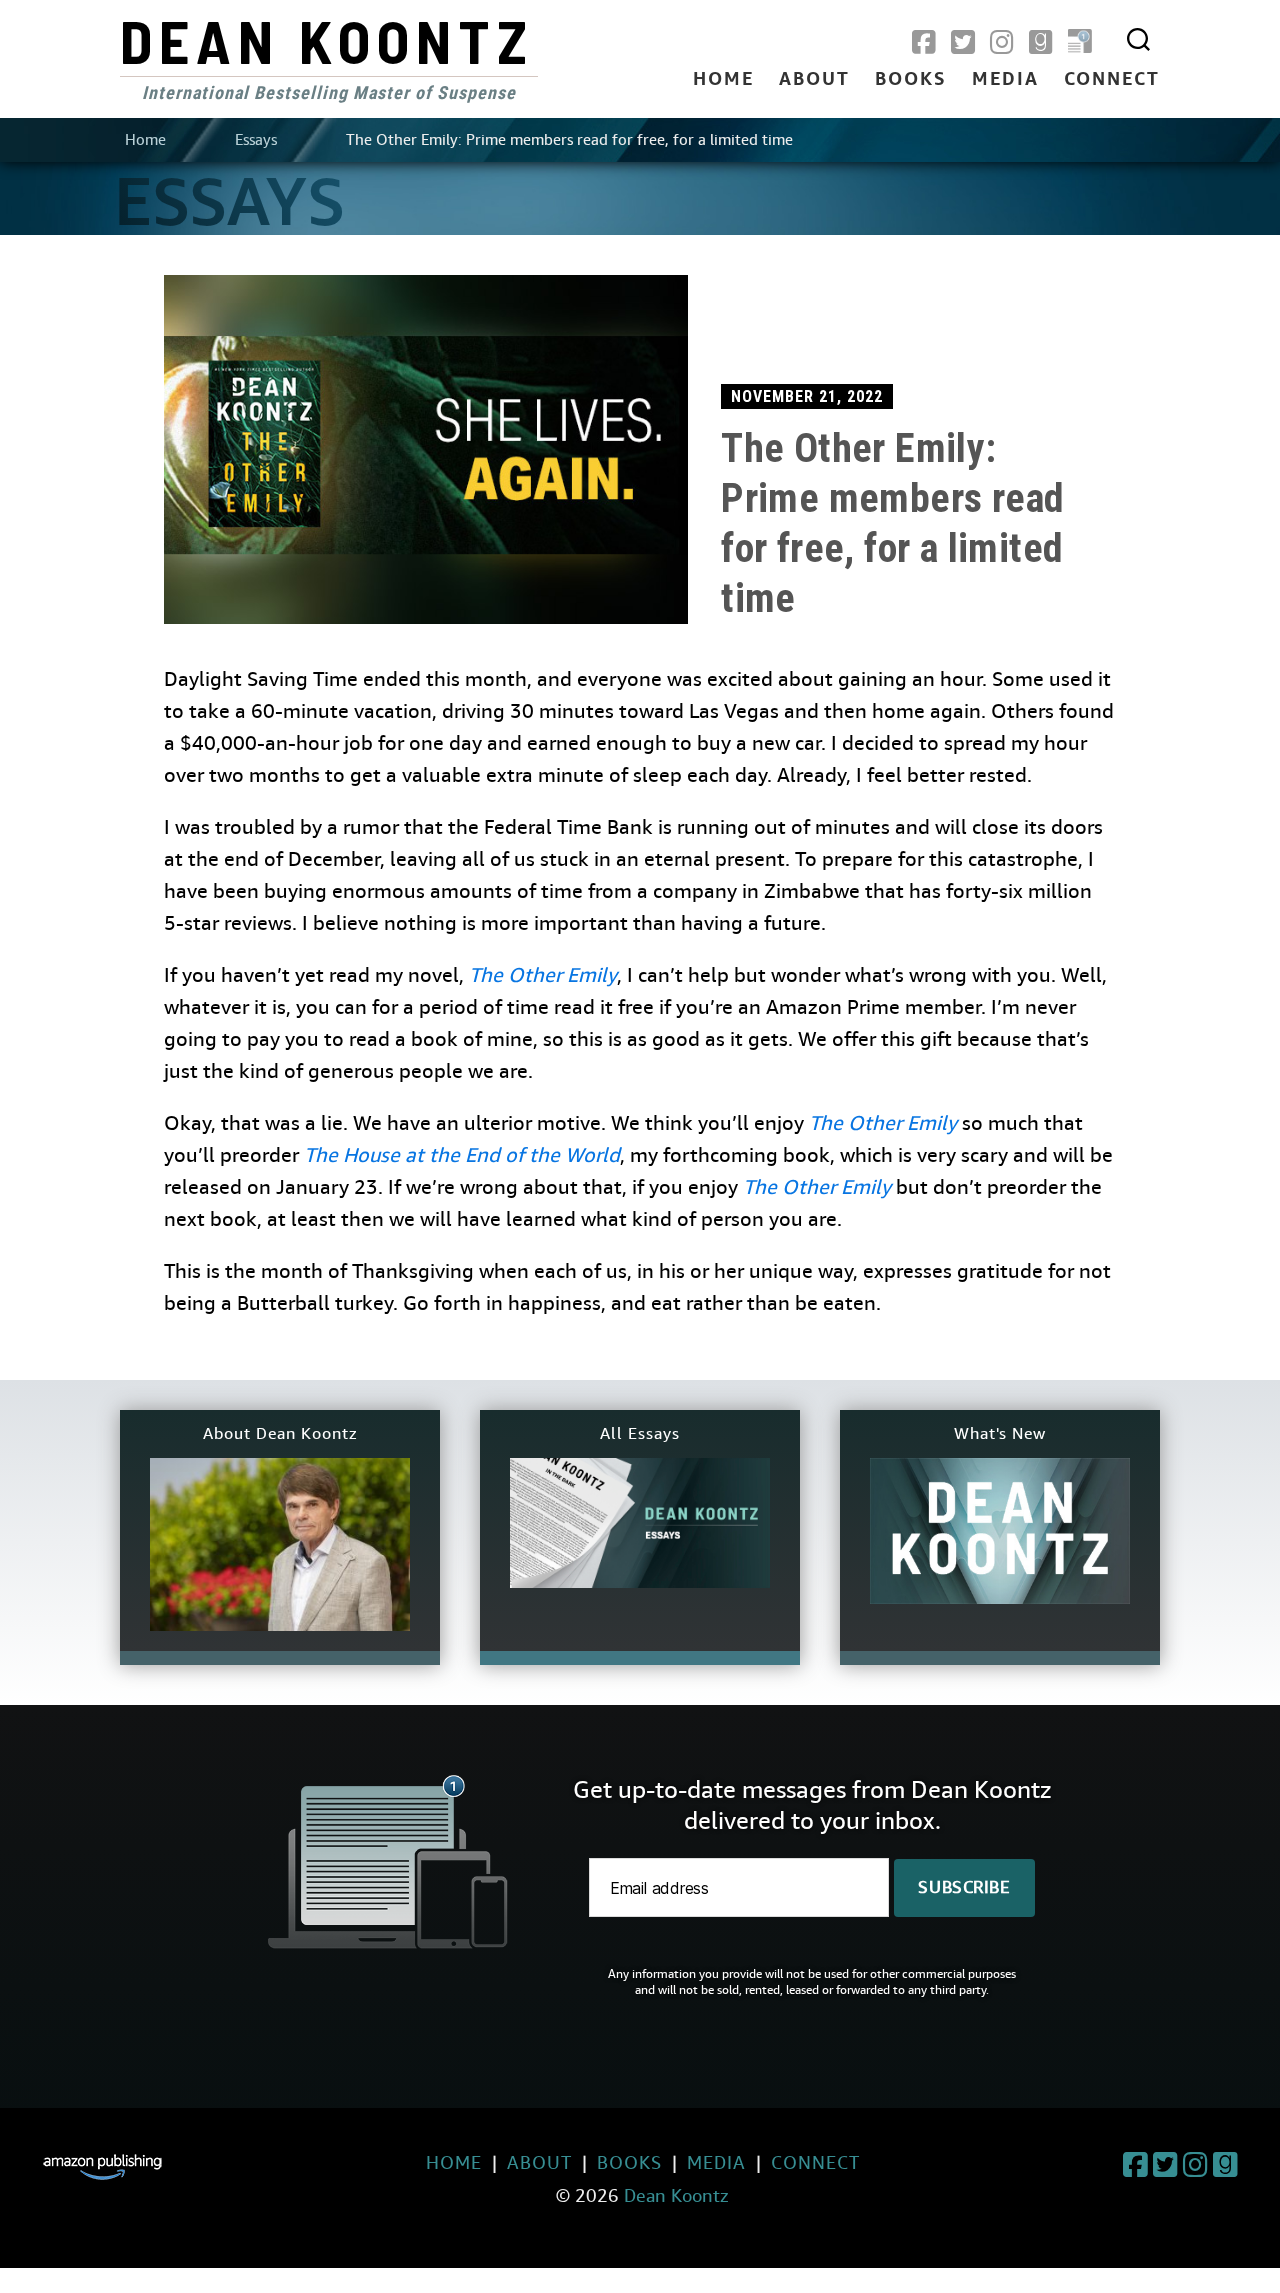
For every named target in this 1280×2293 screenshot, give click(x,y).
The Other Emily (543, 975)
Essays (256, 140)
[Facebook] (924, 43)
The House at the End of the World (462, 1155)
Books (911, 80)
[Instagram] (1002, 43)
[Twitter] (963, 43)
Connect (1112, 80)
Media (1005, 80)
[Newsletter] (1080, 43)
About (814, 80)
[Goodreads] (1041, 43)
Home (723, 80)
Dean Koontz (327, 40)
